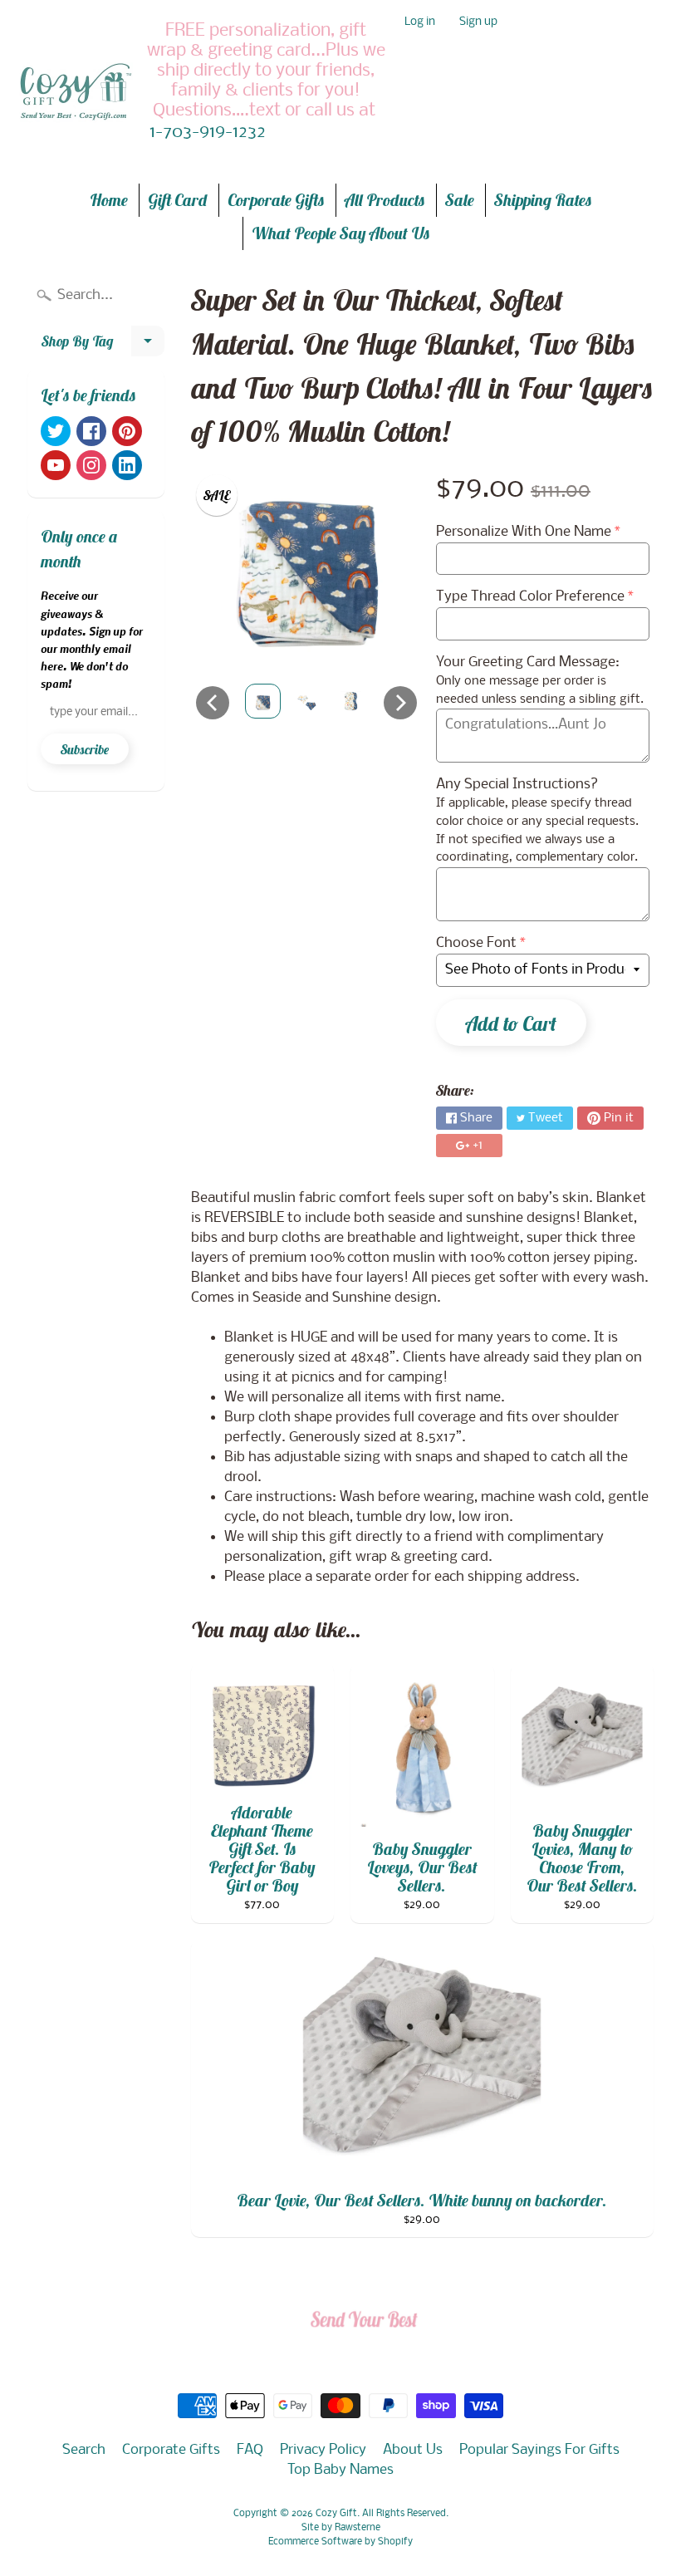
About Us (413, 2450)
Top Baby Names (340, 2470)
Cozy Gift (336, 2514)
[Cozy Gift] (76, 91)
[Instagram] (91, 465)
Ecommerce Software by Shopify (340, 2542)
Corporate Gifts (276, 200)
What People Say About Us (341, 233)
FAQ (250, 2450)
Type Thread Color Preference (530, 597)
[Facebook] (91, 431)
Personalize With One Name (524, 532)
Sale (460, 200)
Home (109, 200)
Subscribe (85, 749)
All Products (385, 200)
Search (84, 2450)
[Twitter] (56, 431)
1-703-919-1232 (208, 133)
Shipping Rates (543, 200)
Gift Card (178, 200)
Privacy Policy (323, 2450)
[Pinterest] (127, 431)
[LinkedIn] (127, 465)
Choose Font (476, 943)
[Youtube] (56, 465)
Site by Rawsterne (341, 2528)
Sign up (478, 23)
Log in (420, 23)
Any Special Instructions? (517, 785)
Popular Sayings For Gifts (539, 2450)
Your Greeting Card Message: (528, 662)
